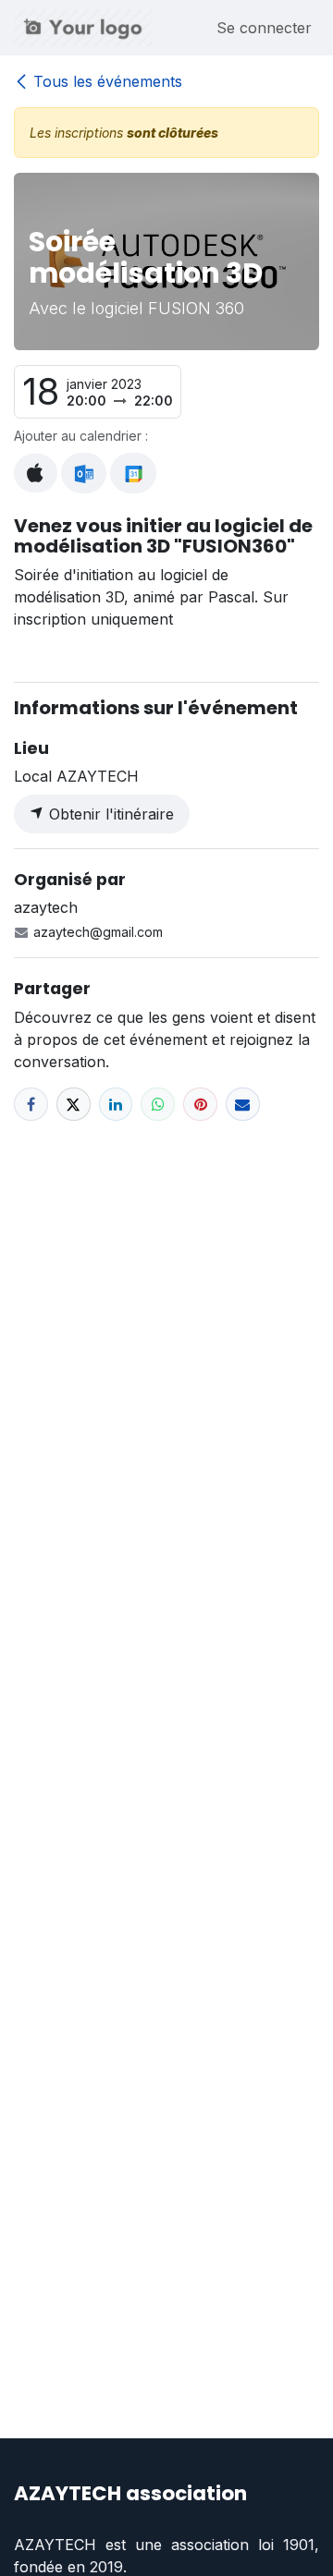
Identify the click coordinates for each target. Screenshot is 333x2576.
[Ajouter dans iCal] (36, 473)
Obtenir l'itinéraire (109, 814)
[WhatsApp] (158, 1105)
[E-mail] (243, 1105)
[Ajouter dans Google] (133, 473)
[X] (74, 1105)
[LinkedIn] (116, 1105)
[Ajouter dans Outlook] (84, 473)
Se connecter (264, 28)
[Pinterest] (200, 1105)
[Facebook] (31, 1105)
